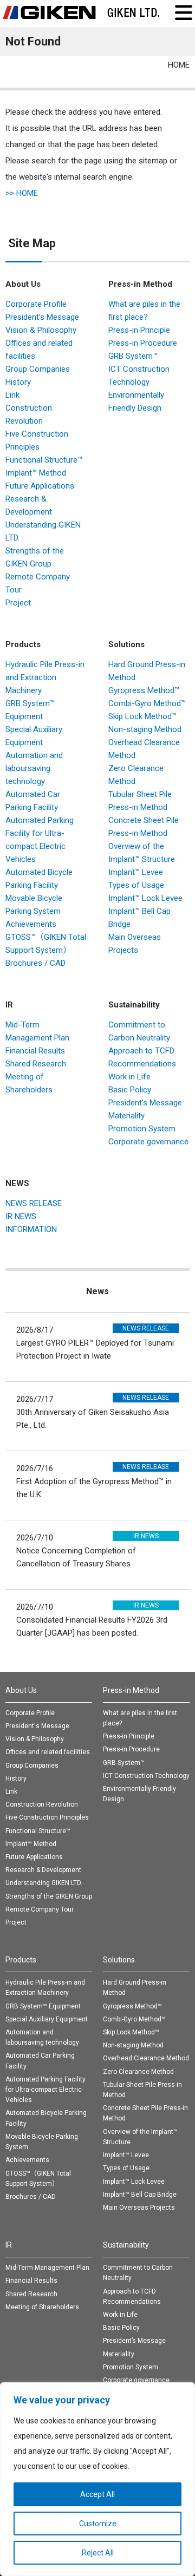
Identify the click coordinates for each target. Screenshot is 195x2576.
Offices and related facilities (48, 1752)
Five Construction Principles (47, 1817)
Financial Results (35, 1051)
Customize (98, 2524)
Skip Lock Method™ (142, 716)
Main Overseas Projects (139, 2208)
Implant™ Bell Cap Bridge (140, 2195)
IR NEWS (21, 1216)
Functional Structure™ (44, 460)
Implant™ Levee (136, 872)
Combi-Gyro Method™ (147, 703)
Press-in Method (140, 284)
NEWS (17, 1183)
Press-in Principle (139, 330)
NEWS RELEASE (34, 1203)
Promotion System (142, 1129)
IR (9, 1005)
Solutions (126, 644)
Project (18, 603)
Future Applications (40, 486)
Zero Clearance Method (138, 2072)
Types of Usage (136, 885)
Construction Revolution (42, 1804)
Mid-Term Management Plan (47, 2268)
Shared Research (36, 1064)
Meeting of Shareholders (42, 2307)
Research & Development (43, 1870)
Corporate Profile (36, 304)
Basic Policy (130, 1090)
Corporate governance (148, 1142)
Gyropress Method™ (144, 690)
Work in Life (129, 1077)
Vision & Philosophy (41, 330)
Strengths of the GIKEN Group (49, 1896)
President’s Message (145, 1103)
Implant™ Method (36, 473)
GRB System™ (133, 356)
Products (23, 644)
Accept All (97, 2494)
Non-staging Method (145, 729)
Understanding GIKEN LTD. (44, 1883)
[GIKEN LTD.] (82, 12)
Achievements (31, 924)
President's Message (42, 317)
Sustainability (134, 1005)
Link (12, 395)
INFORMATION (31, 1229)
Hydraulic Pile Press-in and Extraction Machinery (45, 677)
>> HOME (22, 193)
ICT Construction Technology (146, 1776)
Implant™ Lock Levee (145, 898)
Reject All (98, 2553)
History (18, 382)
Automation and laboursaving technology (34, 768)
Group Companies (38, 369)
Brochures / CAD (35, 963)
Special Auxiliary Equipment (47, 2019)
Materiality (126, 1116)
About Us (23, 284)
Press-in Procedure (143, 343)
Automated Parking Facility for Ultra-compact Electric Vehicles (45, 2090)
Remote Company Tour (40, 1909)
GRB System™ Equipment (43, 2006)
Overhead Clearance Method (146, 2058)
